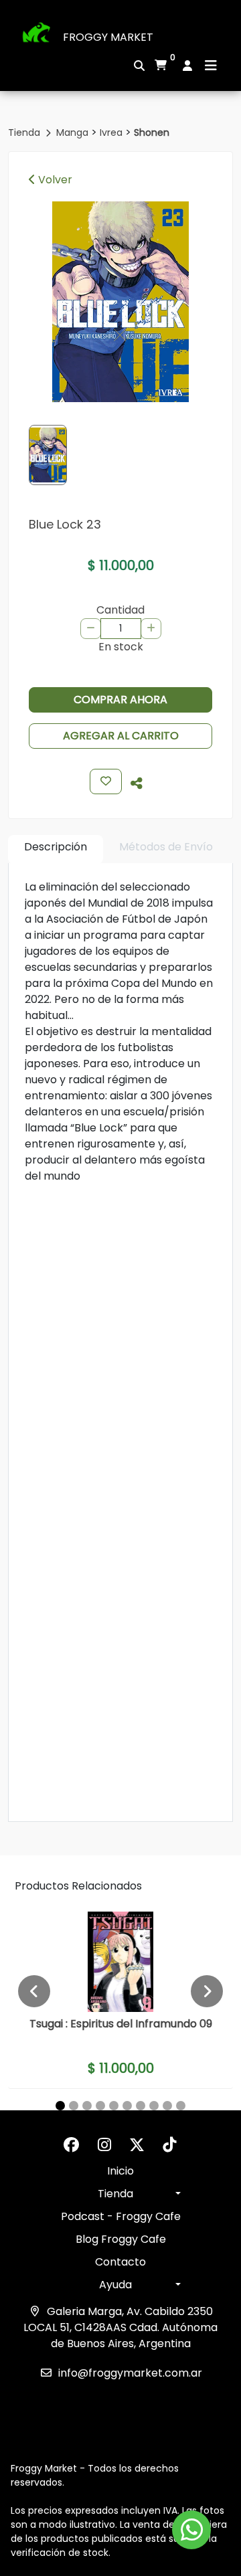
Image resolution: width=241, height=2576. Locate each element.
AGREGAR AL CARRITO (121, 736)
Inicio (120, 2171)
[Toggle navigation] (211, 66)
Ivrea (112, 132)
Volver (54, 180)
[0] (161, 66)
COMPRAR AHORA (120, 700)
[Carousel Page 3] (87, 2106)
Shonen (152, 132)
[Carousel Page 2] (74, 2106)
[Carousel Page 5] (114, 2106)
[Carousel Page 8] (154, 2106)
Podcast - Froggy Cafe (121, 2216)
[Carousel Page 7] (141, 2106)
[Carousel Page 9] (167, 2106)
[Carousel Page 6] (127, 2106)
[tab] (56, 849)
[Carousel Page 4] (100, 2106)
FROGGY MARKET (108, 37)
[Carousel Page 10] (181, 2106)
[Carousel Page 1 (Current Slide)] (60, 2106)
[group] (120, 302)
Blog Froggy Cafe (121, 2239)
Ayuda (115, 2285)
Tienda (25, 132)
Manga (74, 132)
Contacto (120, 2262)
